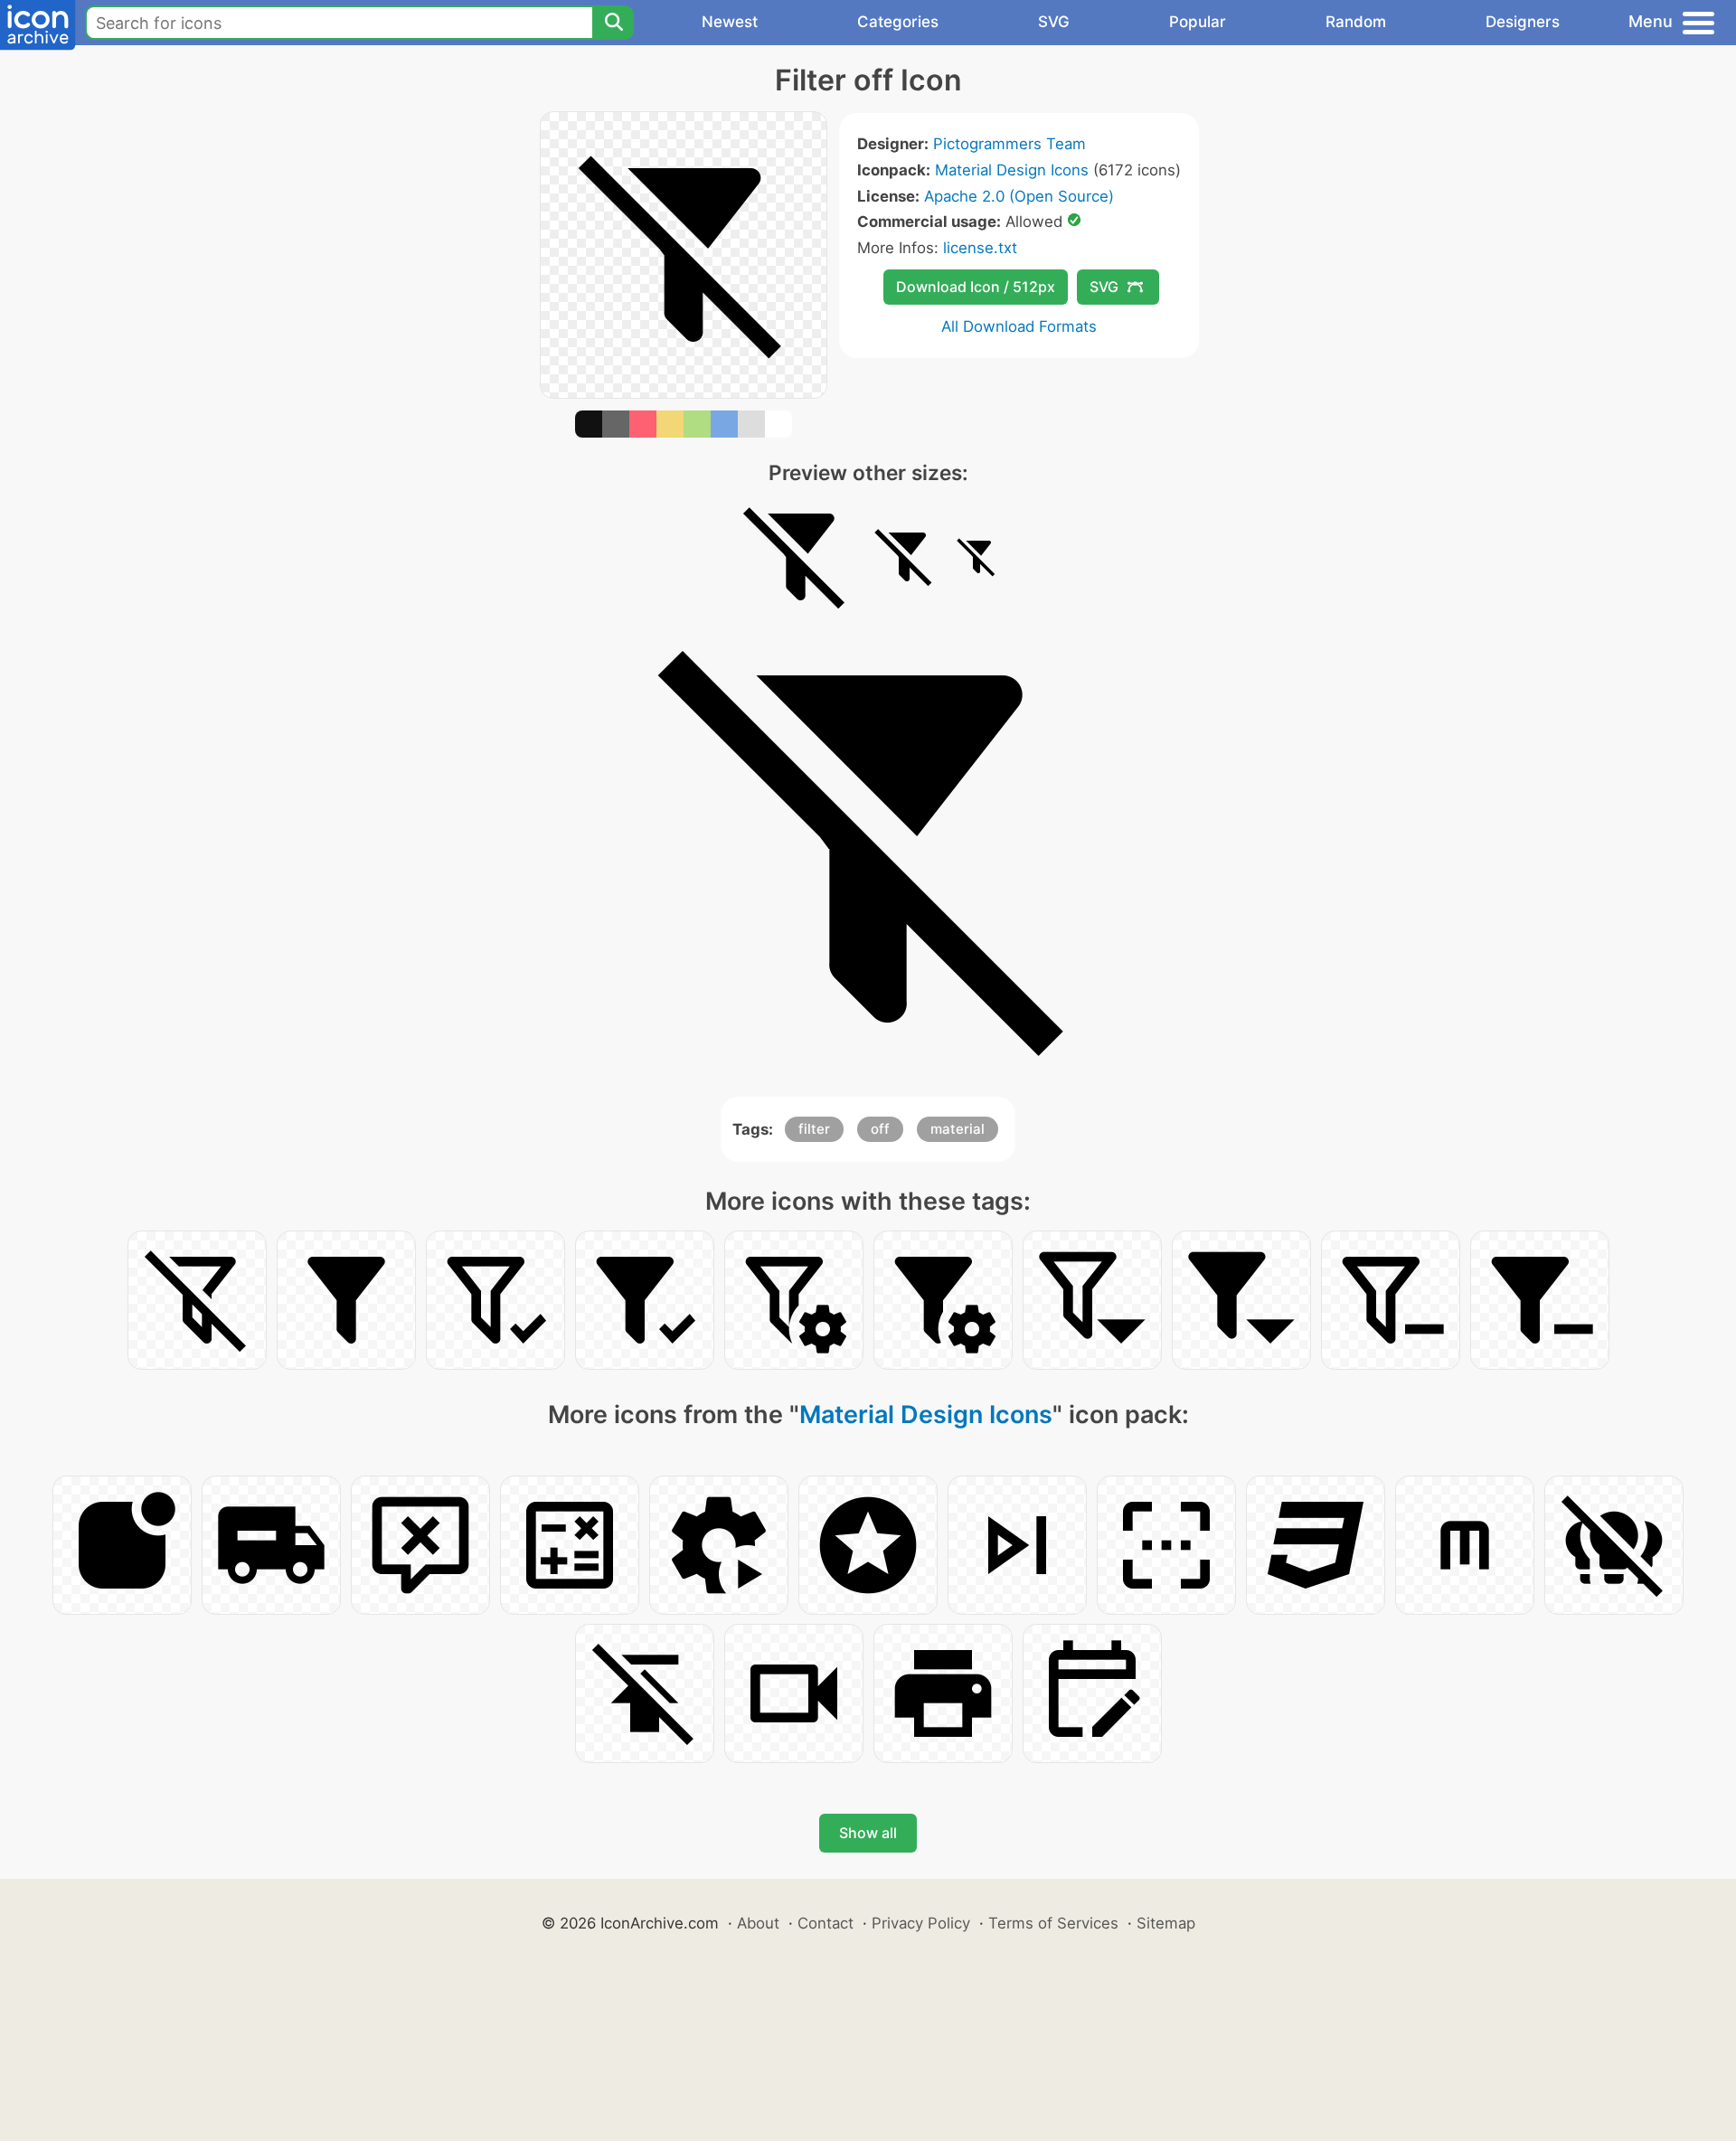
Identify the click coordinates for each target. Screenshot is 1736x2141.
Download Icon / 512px (976, 287)
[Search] (613, 23)
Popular (1198, 22)
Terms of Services (1053, 1923)
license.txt (980, 248)
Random (1356, 22)
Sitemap (1166, 1923)
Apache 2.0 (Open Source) (1019, 196)
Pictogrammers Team (1010, 144)
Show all (868, 1833)
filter (814, 1129)
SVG (1054, 22)
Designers (1523, 22)
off (880, 1129)
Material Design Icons (1012, 170)
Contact (826, 1923)
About (758, 1923)
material (958, 1129)
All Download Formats (1019, 326)
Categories (898, 22)
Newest (730, 22)
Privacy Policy (921, 1923)
